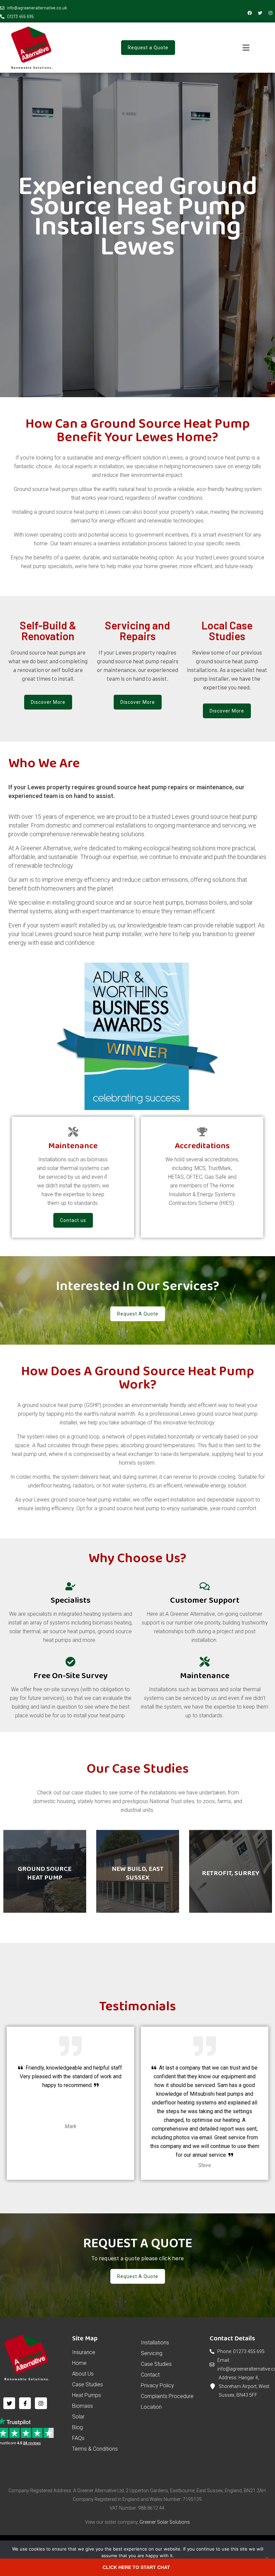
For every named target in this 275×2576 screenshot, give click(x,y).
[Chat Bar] (137, 2567)
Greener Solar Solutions (165, 2522)
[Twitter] (260, 13)
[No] (267, 2558)
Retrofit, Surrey (231, 1873)
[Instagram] (271, 13)
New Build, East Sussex (138, 1873)
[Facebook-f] (25, 2403)
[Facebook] (250, 13)
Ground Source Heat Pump (45, 1873)
